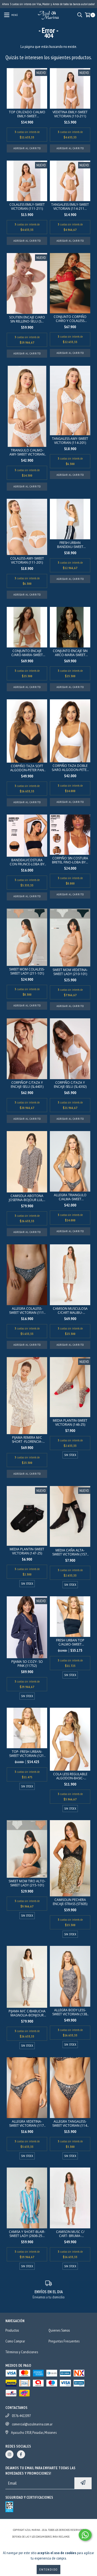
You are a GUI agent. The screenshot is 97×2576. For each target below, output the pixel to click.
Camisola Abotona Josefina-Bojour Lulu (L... (27, 1198)
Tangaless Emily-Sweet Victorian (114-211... (70, 207)
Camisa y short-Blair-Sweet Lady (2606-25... (27, 2234)
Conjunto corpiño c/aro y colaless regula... (70, 319)
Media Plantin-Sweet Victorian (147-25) (27, 1551)
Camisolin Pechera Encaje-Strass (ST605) (70, 1902)
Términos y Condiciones (22, 2352)
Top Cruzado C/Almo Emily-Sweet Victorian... (27, 114)
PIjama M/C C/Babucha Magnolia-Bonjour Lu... (27, 2013)
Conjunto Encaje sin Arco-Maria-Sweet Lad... (70, 653)
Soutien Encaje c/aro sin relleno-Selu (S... (27, 319)
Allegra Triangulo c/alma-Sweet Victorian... (70, 1197)
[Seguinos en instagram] (9, 2454)
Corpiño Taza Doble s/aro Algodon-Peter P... (70, 768)
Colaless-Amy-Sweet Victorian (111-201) (27, 560)
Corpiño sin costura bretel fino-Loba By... (70, 860)
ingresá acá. (78, 2537)
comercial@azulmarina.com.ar (32, 2424)
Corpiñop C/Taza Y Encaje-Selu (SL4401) (27, 1085)
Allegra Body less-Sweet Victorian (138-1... (70, 2012)
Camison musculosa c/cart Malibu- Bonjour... (70, 1311)
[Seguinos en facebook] (21, 2454)
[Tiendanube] (49, 2525)
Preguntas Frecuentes (64, 2341)
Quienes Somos (59, 2330)
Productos (12, 2330)
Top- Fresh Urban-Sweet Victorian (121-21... (27, 1754)
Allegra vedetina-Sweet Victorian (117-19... (27, 2123)
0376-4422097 (21, 2416)
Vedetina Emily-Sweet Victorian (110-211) (70, 114)
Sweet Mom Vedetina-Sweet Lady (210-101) (70, 972)
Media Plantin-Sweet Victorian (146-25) (70, 1422)
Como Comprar (15, 2341)
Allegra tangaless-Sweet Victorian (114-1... (70, 2123)
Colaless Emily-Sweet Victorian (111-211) (27, 207)
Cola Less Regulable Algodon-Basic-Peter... (70, 1776)
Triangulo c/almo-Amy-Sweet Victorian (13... (27, 452)
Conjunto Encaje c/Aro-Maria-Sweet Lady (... (27, 653)
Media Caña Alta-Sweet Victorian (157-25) (70, 1552)
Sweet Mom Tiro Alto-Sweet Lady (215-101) (27, 1883)
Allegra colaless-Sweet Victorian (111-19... (27, 1311)
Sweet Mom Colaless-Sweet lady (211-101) (27, 971)
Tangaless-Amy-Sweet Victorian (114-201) (70, 441)
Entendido (48, 2569)
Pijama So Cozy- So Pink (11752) (27, 1664)
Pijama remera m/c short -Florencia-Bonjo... (27, 1440)
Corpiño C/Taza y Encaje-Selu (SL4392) (70, 1085)
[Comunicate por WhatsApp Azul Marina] (85, 2535)
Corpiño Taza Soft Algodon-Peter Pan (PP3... (27, 768)
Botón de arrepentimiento (49, 2542)
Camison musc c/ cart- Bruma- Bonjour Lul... (70, 2234)
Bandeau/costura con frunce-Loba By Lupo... (27, 862)
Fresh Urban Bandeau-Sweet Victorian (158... (70, 545)
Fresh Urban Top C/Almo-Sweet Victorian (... (70, 1642)
